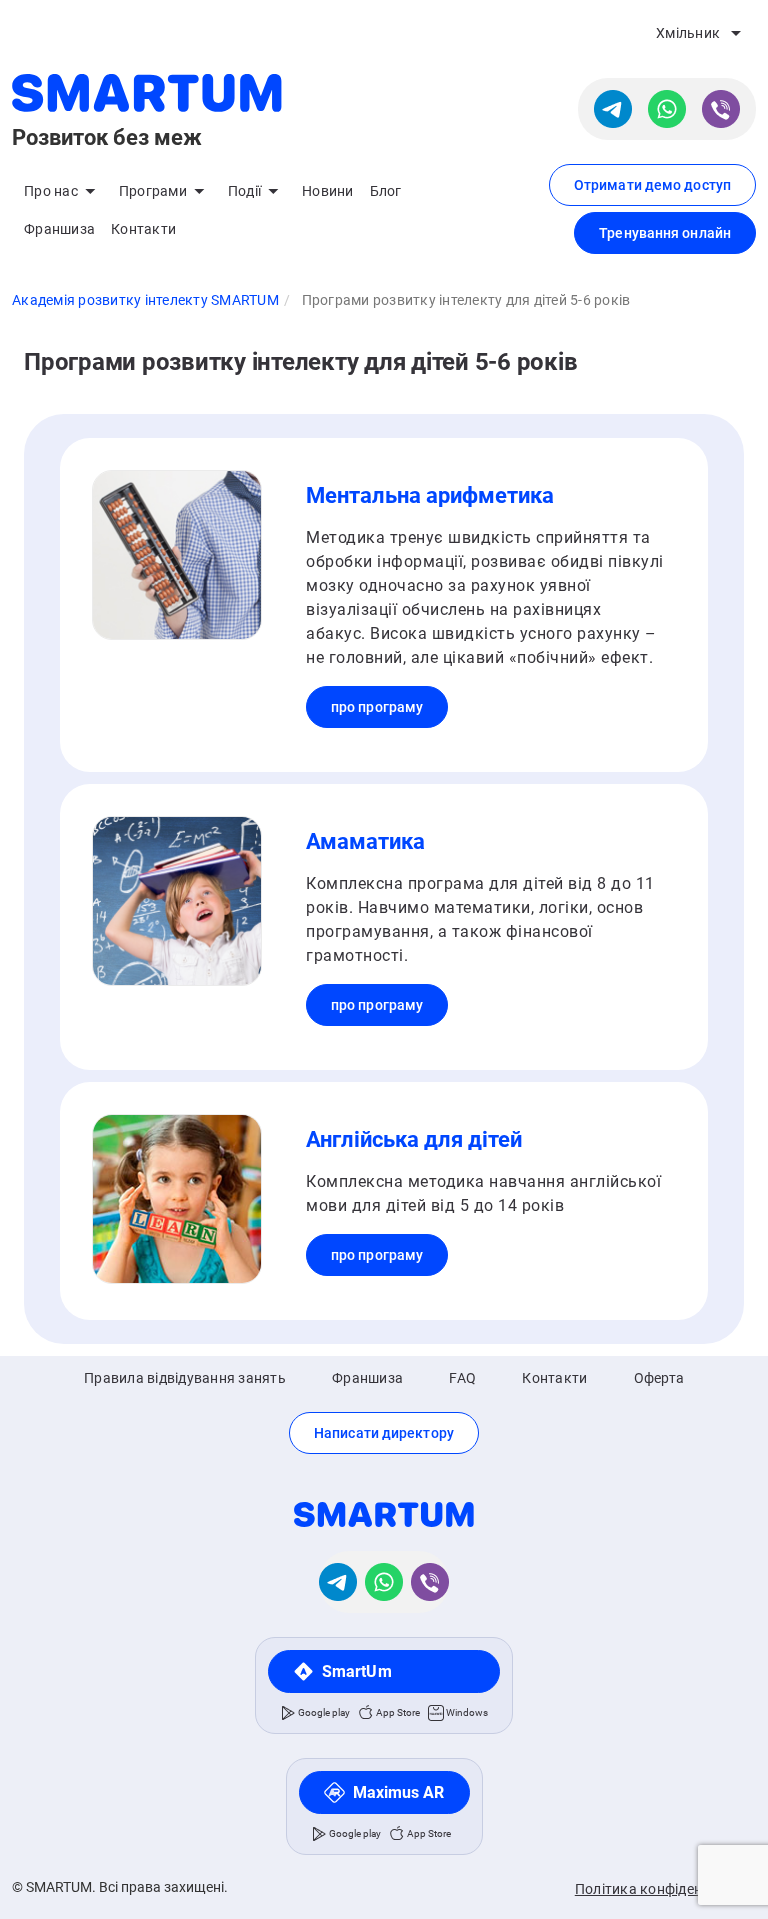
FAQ (462, 1378)
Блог (386, 191)
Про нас (51, 191)
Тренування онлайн (665, 233)
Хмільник (688, 33)
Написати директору (384, 1433)
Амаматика (365, 841)
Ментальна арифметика (430, 495)
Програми (153, 191)
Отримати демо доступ (652, 185)
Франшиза (59, 229)
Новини (328, 191)
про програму (377, 707)
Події (244, 191)
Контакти (143, 229)
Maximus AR (399, 1792)
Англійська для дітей (414, 1139)
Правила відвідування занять (185, 1378)
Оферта (659, 1378)
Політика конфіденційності (665, 1889)
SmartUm (357, 1671)
